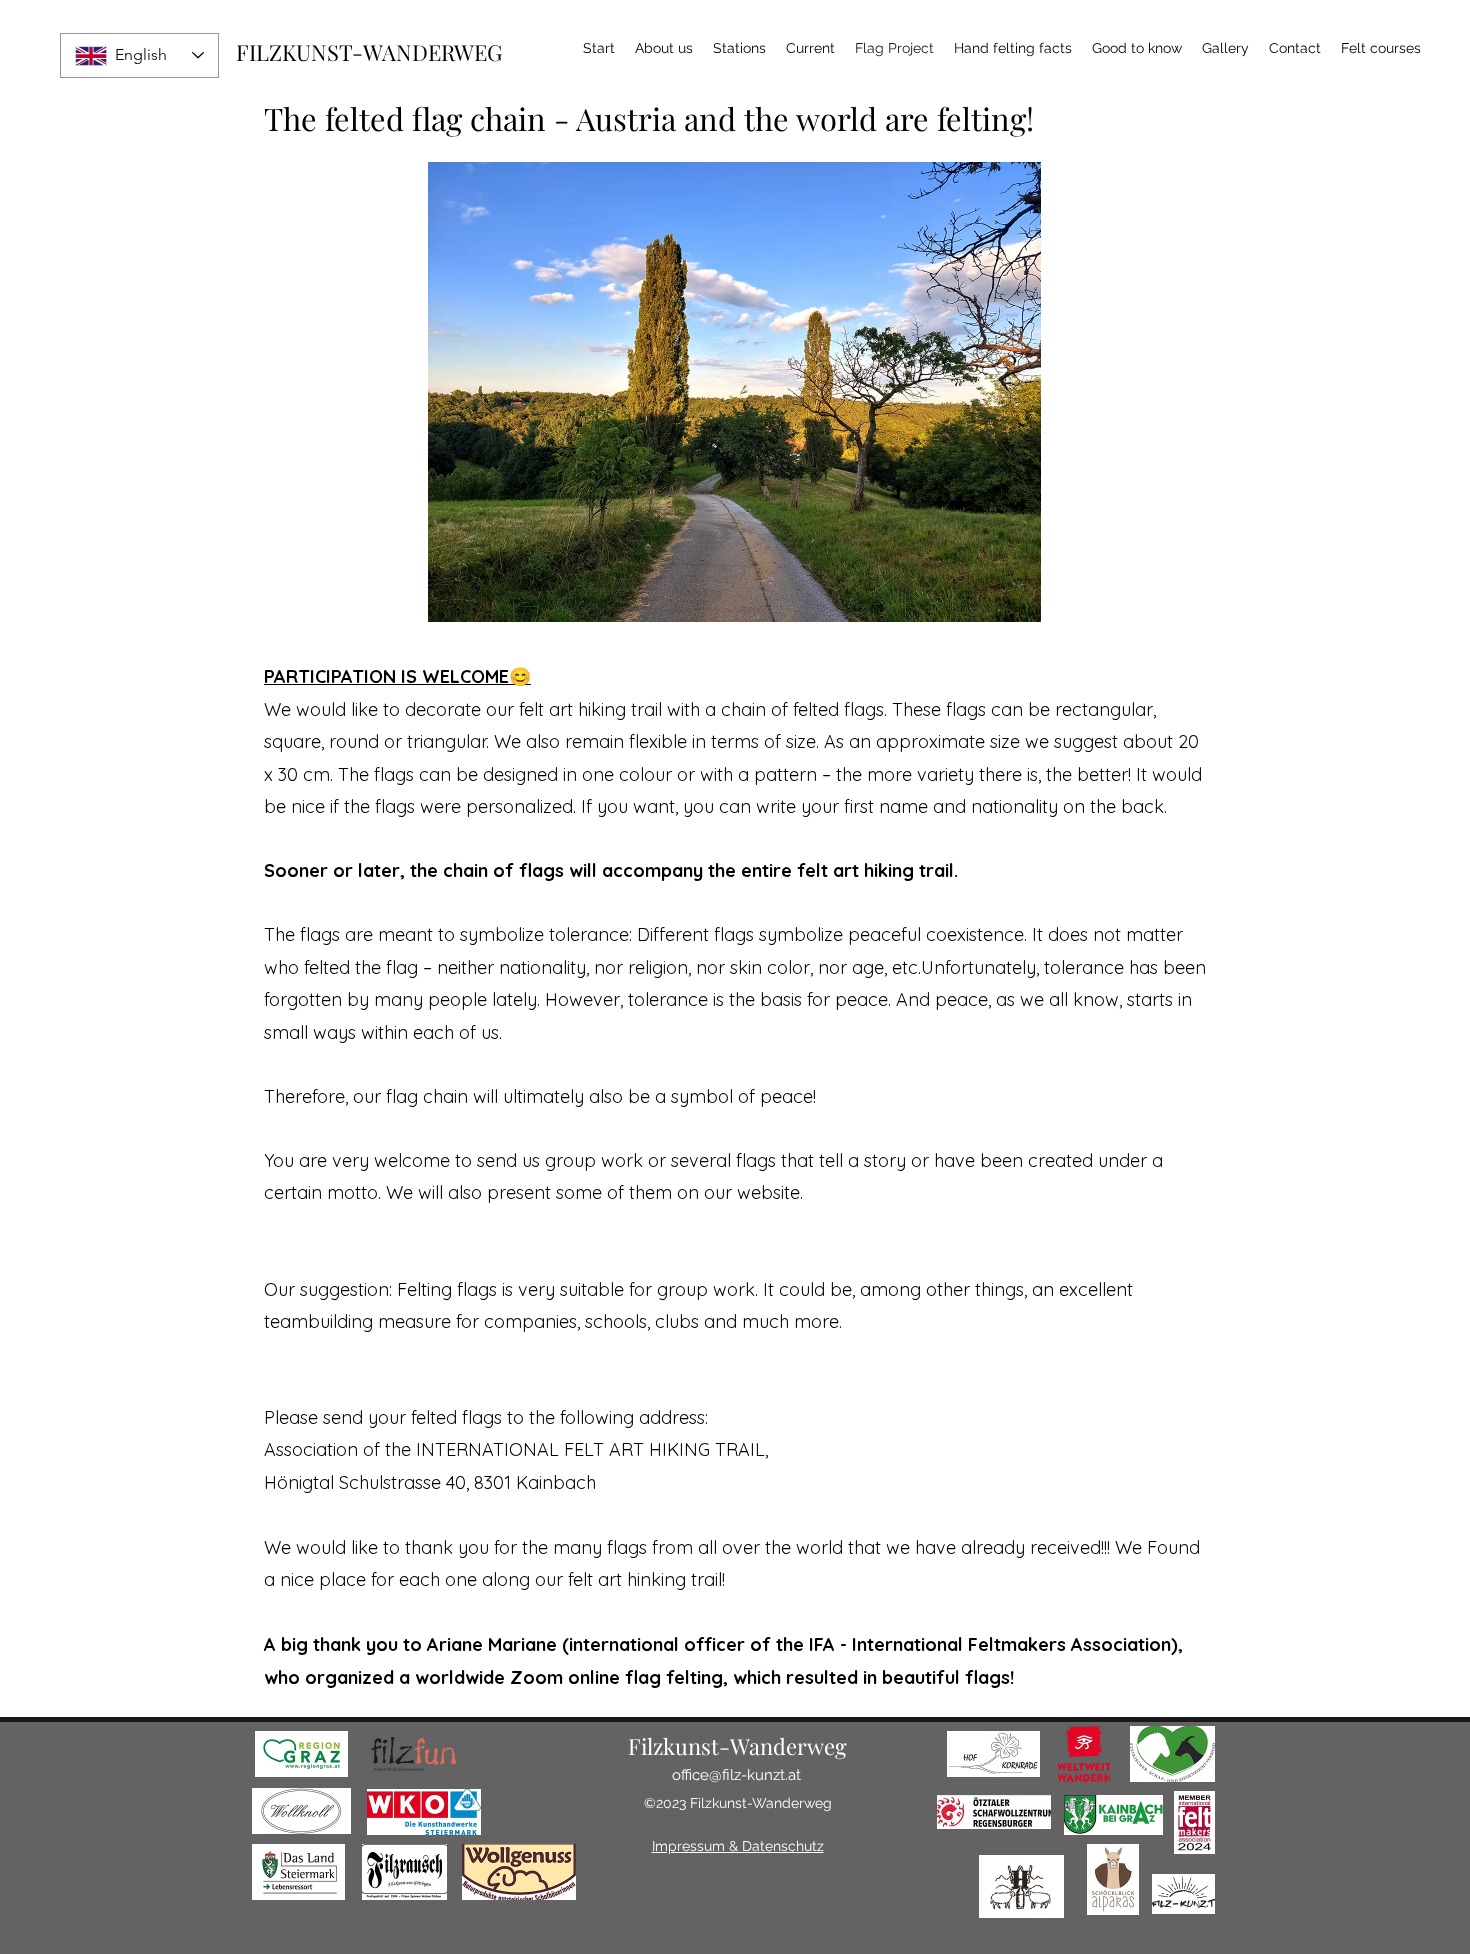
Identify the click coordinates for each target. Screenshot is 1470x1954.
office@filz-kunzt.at (736, 1775)
